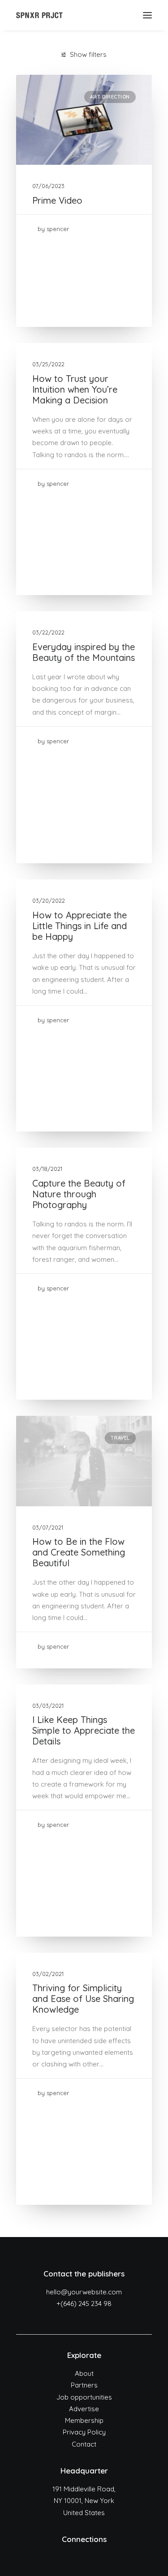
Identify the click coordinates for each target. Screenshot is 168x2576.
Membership (84, 2420)
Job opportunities (84, 2397)
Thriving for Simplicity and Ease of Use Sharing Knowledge (83, 1999)
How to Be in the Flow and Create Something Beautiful (79, 1552)
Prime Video (57, 200)
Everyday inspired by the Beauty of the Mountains (84, 652)
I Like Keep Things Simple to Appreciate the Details (84, 1730)
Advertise (84, 2409)
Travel (120, 1438)
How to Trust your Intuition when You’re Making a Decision (75, 389)
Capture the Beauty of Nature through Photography (79, 1194)
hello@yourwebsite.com (84, 2292)
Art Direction (110, 97)
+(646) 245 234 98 (84, 2304)
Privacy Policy (84, 2432)
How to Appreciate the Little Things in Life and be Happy (80, 926)
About (84, 2373)
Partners (84, 2385)
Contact (84, 2444)
